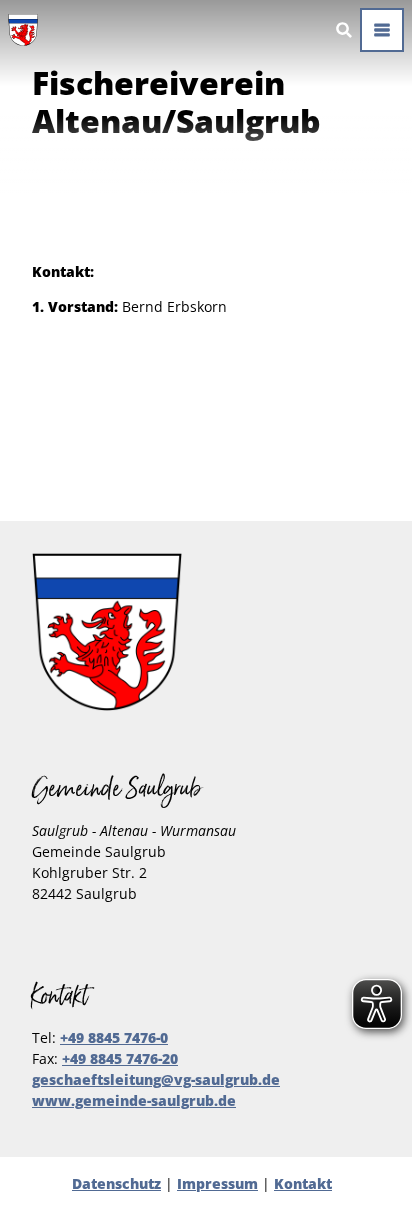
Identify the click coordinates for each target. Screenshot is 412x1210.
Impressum (217, 1183)
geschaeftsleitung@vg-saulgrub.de (156, 1079)
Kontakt (303, 1183)
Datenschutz (116, 1183)
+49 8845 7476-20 (120, 1058)
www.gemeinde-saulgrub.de (134, 1100)
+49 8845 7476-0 (114, 1037)
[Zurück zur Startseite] (23, 30)
